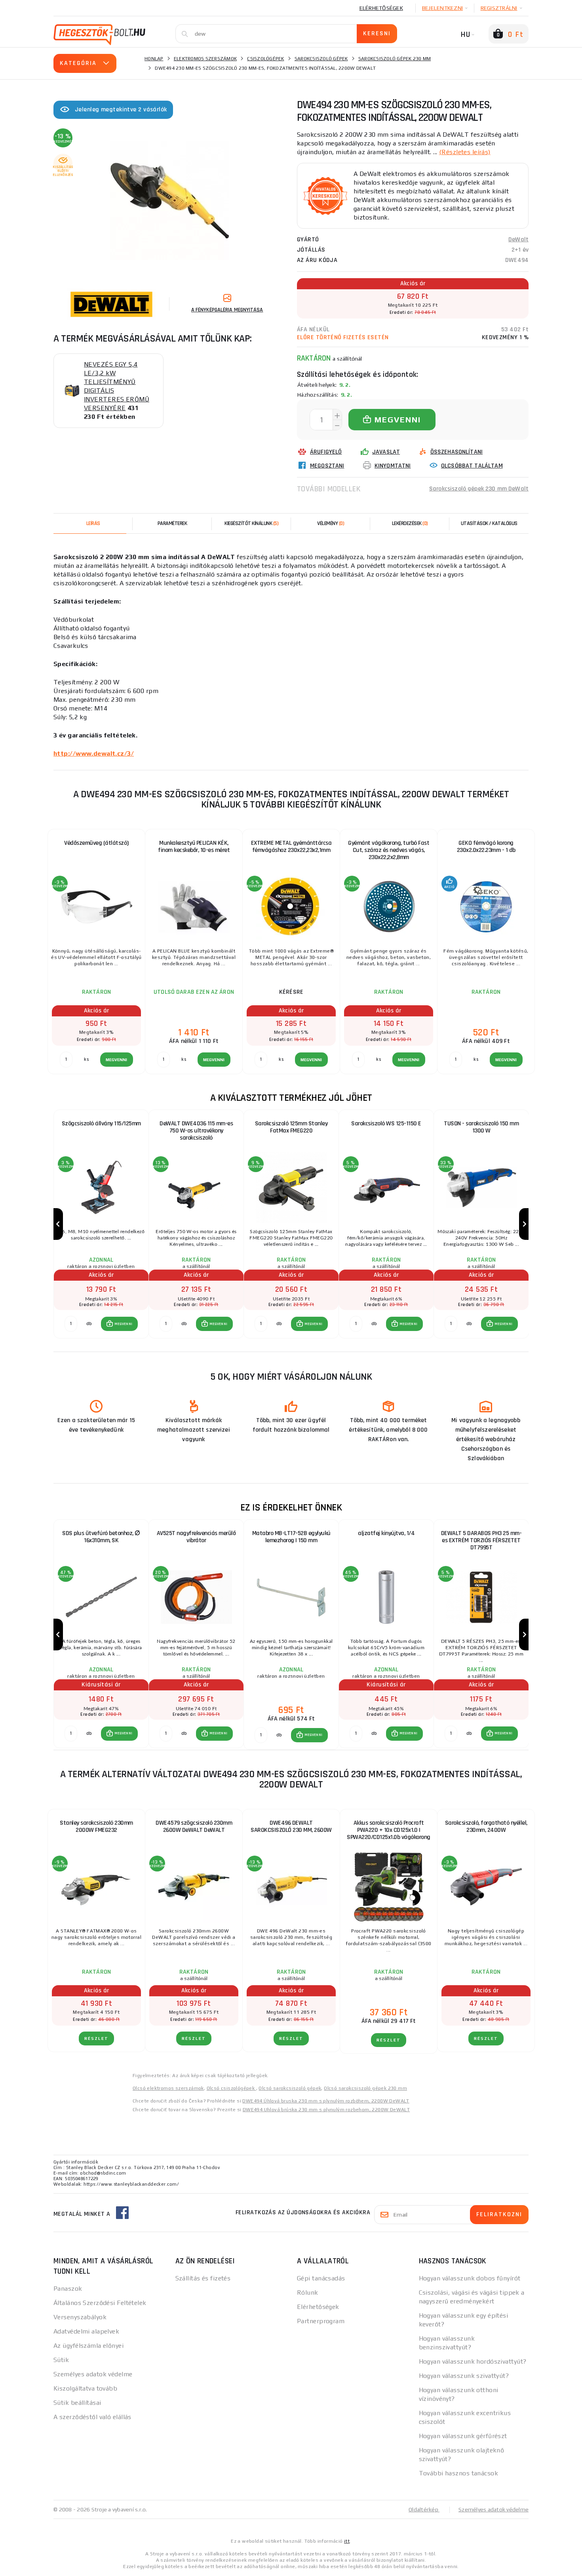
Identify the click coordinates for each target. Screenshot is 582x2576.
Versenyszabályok (80, 2317)
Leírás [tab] (93, 523)
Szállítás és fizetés (203, 2278)
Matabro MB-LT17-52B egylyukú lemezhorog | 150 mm (291, 1537)
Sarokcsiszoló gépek (321, 59)
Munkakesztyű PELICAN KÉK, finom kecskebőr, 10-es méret (194, 847)
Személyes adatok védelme (93, 2374)
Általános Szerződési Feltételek (100, 2303)
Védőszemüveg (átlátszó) (96, 843)
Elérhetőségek (381, 8)
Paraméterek (172, 523)
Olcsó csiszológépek (231, 2088)
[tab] (331, 523)
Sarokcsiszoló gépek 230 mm (395, 59)
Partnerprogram (321, 2321)
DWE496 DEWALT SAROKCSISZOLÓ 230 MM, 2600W (291, 1826)
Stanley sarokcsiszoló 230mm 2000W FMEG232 (96, 1826)
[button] (119, 1324)
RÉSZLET (96, 2038)
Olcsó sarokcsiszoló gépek (290, 2088)
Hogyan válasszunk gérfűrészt (463, 2436)
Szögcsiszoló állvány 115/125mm (101, 1124)
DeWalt (518, 240)
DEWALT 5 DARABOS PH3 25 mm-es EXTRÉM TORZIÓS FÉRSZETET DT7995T (481, 1540)
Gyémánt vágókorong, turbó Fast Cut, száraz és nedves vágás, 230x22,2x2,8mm (389, 850)
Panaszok (68, 2289)
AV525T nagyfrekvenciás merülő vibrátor (196, 1537)
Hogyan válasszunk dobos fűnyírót (470, 2278)
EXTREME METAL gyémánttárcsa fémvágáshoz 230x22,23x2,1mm (291, 847)
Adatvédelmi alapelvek (86, 2331)
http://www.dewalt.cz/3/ (94, 753)
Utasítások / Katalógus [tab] (489, 523)
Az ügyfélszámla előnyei (88, 2346)
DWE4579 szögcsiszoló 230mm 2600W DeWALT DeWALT (194, 1826)
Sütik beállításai (77, 2403)
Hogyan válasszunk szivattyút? (464, 2376)
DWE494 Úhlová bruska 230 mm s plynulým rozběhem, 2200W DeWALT (326, 2101)
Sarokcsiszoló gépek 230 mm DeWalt (479, 489)
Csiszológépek (265, 59)
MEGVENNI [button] (123, 1324)
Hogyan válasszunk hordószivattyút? (473, 2361)
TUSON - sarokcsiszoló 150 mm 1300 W (481, 1127)
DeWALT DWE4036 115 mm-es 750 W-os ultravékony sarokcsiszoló (196, 1131)
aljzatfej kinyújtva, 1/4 (386, 1533)
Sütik (61, 2360)
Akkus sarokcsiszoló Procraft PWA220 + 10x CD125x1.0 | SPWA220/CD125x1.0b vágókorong (389, 1830)
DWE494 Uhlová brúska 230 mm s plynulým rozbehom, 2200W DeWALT (326, 2110)
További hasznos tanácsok (459, 2473)
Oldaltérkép (424, 2509)
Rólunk (308, 2292)
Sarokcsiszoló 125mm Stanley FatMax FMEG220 (291, 1127)
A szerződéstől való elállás (92, 2417)
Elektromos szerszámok (205, 59)
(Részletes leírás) (465, 152)
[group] (101, 1224)
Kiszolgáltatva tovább (85, 2388)
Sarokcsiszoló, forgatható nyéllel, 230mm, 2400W (486, 1826)
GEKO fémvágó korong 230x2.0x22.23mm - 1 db (486, 847)
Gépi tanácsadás (321, 2278)
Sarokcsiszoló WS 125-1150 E (386, 1124)
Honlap (154, 59)
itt (347, 2541)
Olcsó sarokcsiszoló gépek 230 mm (365, 2088)
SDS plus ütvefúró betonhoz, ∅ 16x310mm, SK (101, 1537)
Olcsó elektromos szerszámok (168, 2088)
